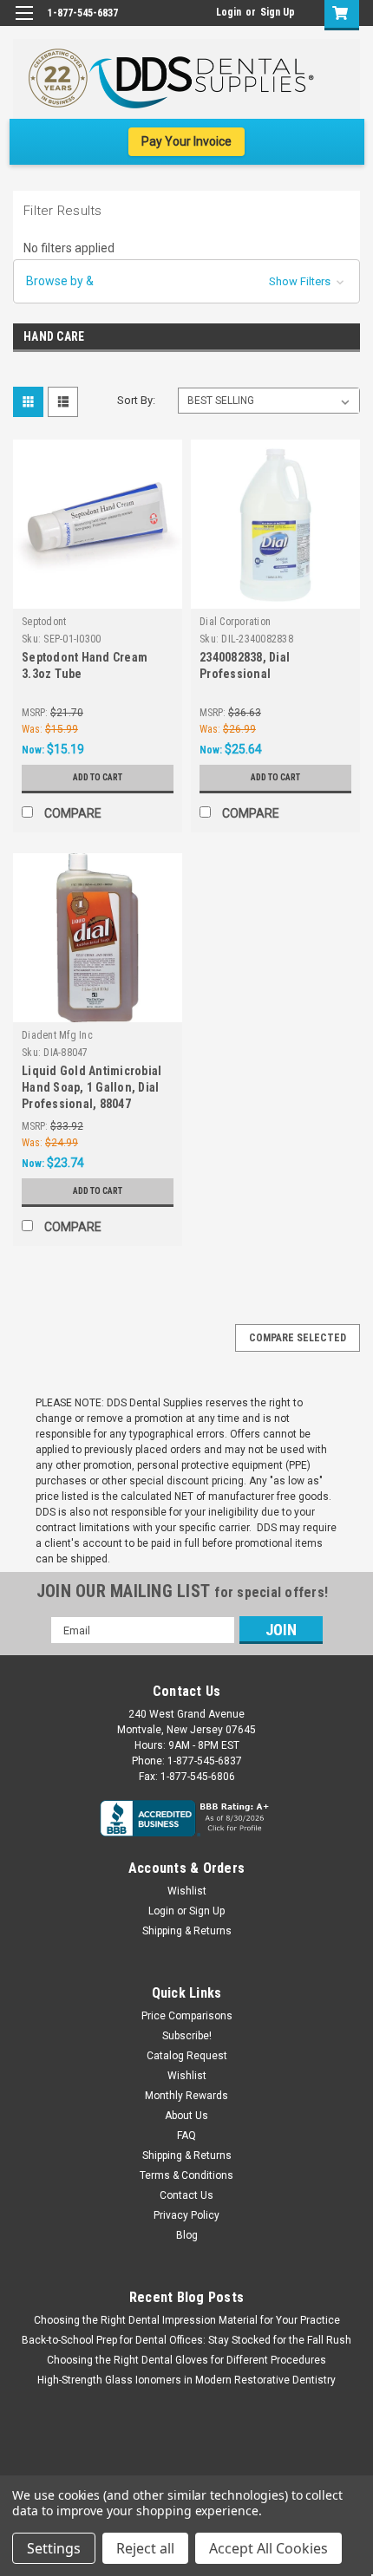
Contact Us (186, 2195)
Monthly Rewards (186, 2096)
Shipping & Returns (187, 1931)
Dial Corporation (235, 622)
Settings (54, 2548)
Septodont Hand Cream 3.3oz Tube (85, 665)
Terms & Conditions (186, 2175)
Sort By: (136, 400)
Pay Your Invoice (186, 141)
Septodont (44, 622)
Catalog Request (187, 2056)
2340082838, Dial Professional (245, 665)
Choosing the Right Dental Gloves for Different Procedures (186, 2360)
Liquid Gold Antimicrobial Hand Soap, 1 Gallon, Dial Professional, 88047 (92, 1087)
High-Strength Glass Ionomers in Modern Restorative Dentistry (186, 2380)
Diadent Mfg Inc (57, 1035)
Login (229, 12)
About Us (186, 2116)
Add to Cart (98, 777)
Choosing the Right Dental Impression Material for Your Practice (187, 2320)
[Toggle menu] (24, 24)
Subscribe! (187, 2036)
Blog (187, 2235)
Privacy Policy (186, 2215)
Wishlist (187, 1891)
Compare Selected (298, 1338)
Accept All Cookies (268, 2548)
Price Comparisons (187, 2016)
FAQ (186, 2136)
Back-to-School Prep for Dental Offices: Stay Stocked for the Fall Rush (186, 2340)
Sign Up (278, 12)
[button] (186, 281)
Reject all (145, 2548)
